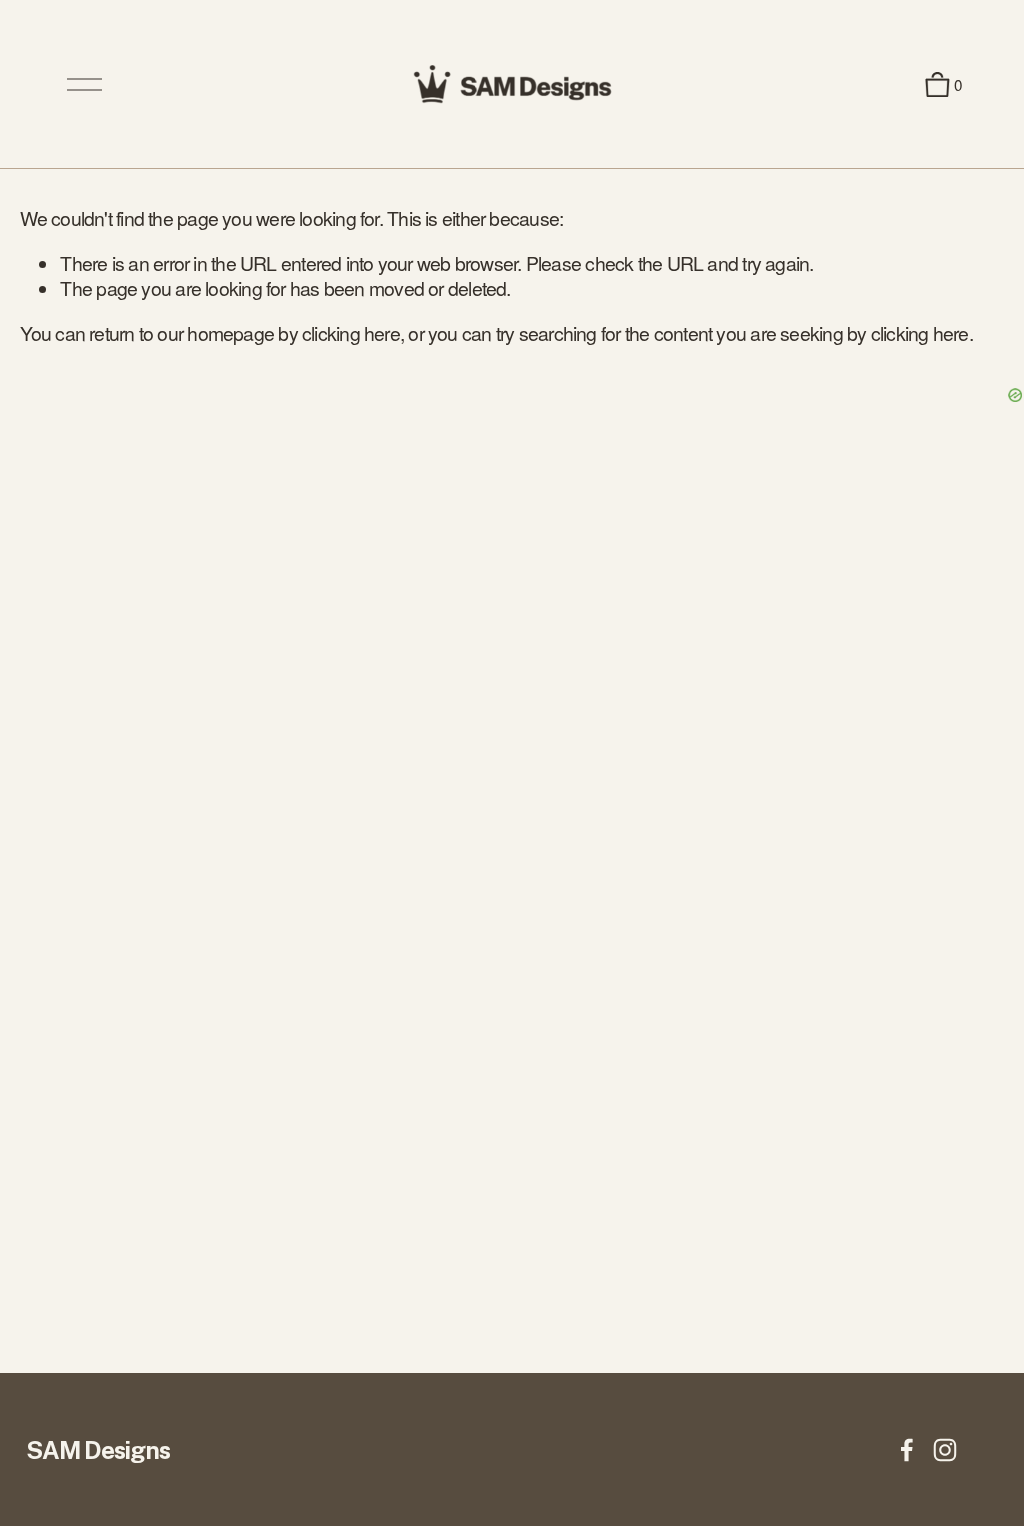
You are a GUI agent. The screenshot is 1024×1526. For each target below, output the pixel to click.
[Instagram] (945, 1450)
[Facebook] (907, 1450)
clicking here (351, 333)
